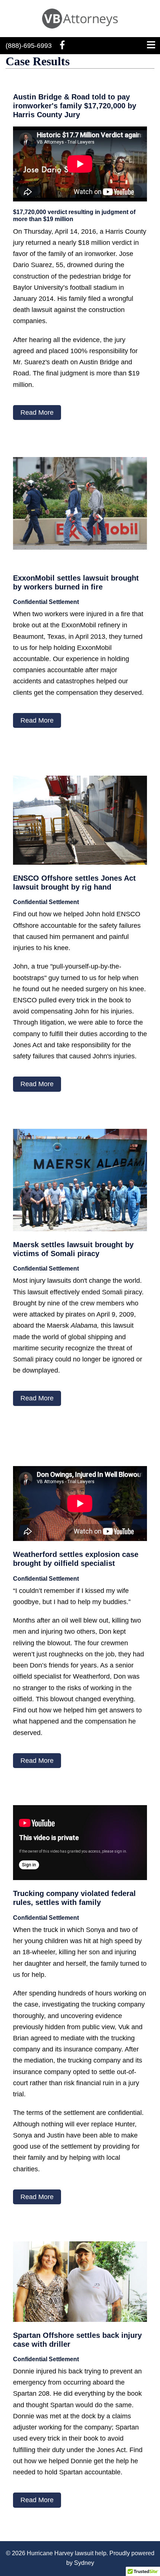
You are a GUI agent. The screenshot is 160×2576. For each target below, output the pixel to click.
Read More (37, 413)
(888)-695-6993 (29, 46)
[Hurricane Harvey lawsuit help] (80, 18)
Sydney (84, 2563)
